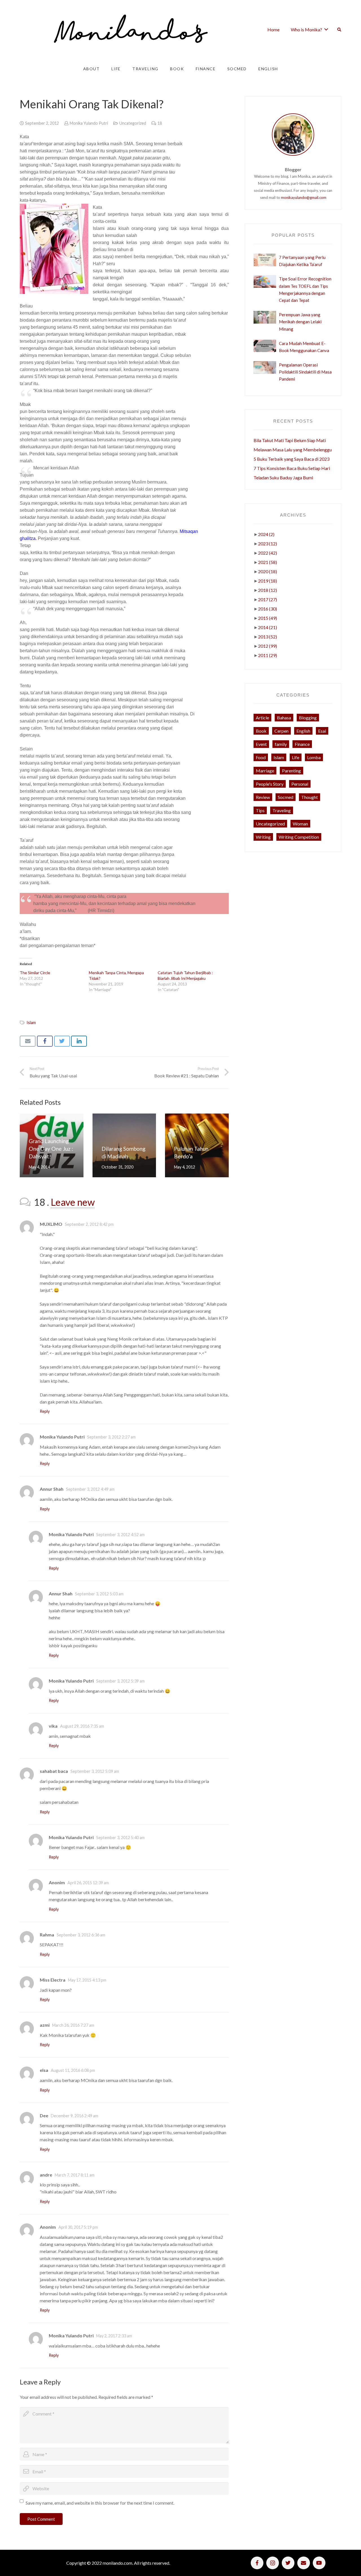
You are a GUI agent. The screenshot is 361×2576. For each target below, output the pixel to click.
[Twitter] (288, 2563)
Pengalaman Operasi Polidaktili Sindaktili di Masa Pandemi (305, 372)
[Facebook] (257, 2563)
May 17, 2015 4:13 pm (87, 1980)
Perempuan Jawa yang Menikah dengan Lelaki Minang (300, 322)
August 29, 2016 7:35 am (82, 1726)
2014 (268, 627)
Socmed (286, 797)
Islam (31, 1023)
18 (160, 123)
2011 (268, 655)
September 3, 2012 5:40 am (120, 1838)
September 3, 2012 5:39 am (120, 1681)
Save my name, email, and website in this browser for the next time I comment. (100, 2503)
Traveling (282, 810)
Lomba (314, 757)
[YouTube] (319, 2563)
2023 (268, 543)
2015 (268, 618)
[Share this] (45, 1041)
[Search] (339, 30)
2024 (266, 534)
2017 (268, 599)
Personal (300, 784)
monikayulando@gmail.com (304, 197)
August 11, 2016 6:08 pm (73, 2070)
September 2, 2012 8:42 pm (89, 1224)
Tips (260, 810)
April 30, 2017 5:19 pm (78, 2227)
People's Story (270, 784)
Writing (263, 837)
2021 (268, 562)
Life (296, 757)
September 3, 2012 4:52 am (120, 1535)
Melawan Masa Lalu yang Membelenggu (293, 450)
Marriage (265, 771)
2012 (268, 646)
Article (262, 718)
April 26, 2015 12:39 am (88, 1883)
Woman (300, 824)
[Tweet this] (62, 1041)
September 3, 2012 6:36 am (81, 1935)
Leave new (73, 1202)
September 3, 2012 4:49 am (90, 1489)
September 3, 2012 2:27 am (111, 1437)
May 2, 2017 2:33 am (114, 2336)
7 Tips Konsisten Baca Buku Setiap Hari (292, 468)
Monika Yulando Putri (89, 123)
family (281, 744)
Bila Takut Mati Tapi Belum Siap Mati (290, 440)
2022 (268, 553)
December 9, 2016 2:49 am (74, 2116)
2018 (268, 590)
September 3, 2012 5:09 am (95, 1771)
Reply (45, 1411)
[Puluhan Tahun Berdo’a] (197, 1145)
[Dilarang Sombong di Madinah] (124, 1145)
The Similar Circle (35, 973)
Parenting (291, 771)
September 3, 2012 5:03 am (99, 1594)
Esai (322, 731)
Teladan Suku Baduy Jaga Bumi (283, 477)
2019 (268, 581)
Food (261, 757)
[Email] (304, 2563)
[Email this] (28, 1041)
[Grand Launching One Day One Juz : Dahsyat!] (52, 1145)
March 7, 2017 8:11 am (75, 2175)
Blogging (308, 718)
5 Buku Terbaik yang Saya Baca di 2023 (291, 459)
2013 (268, 637)
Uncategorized (133, 123)
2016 (268, 609)
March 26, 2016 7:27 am (73, 2025)
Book (261, 731)
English (303, 731)
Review (263, 797)
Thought (310, 797)
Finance (302, 744)
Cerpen (281, 731)
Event (261, 744)
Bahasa (284, 718)
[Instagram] (273, 2563)
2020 (268, 571)
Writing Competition (299, 837)
